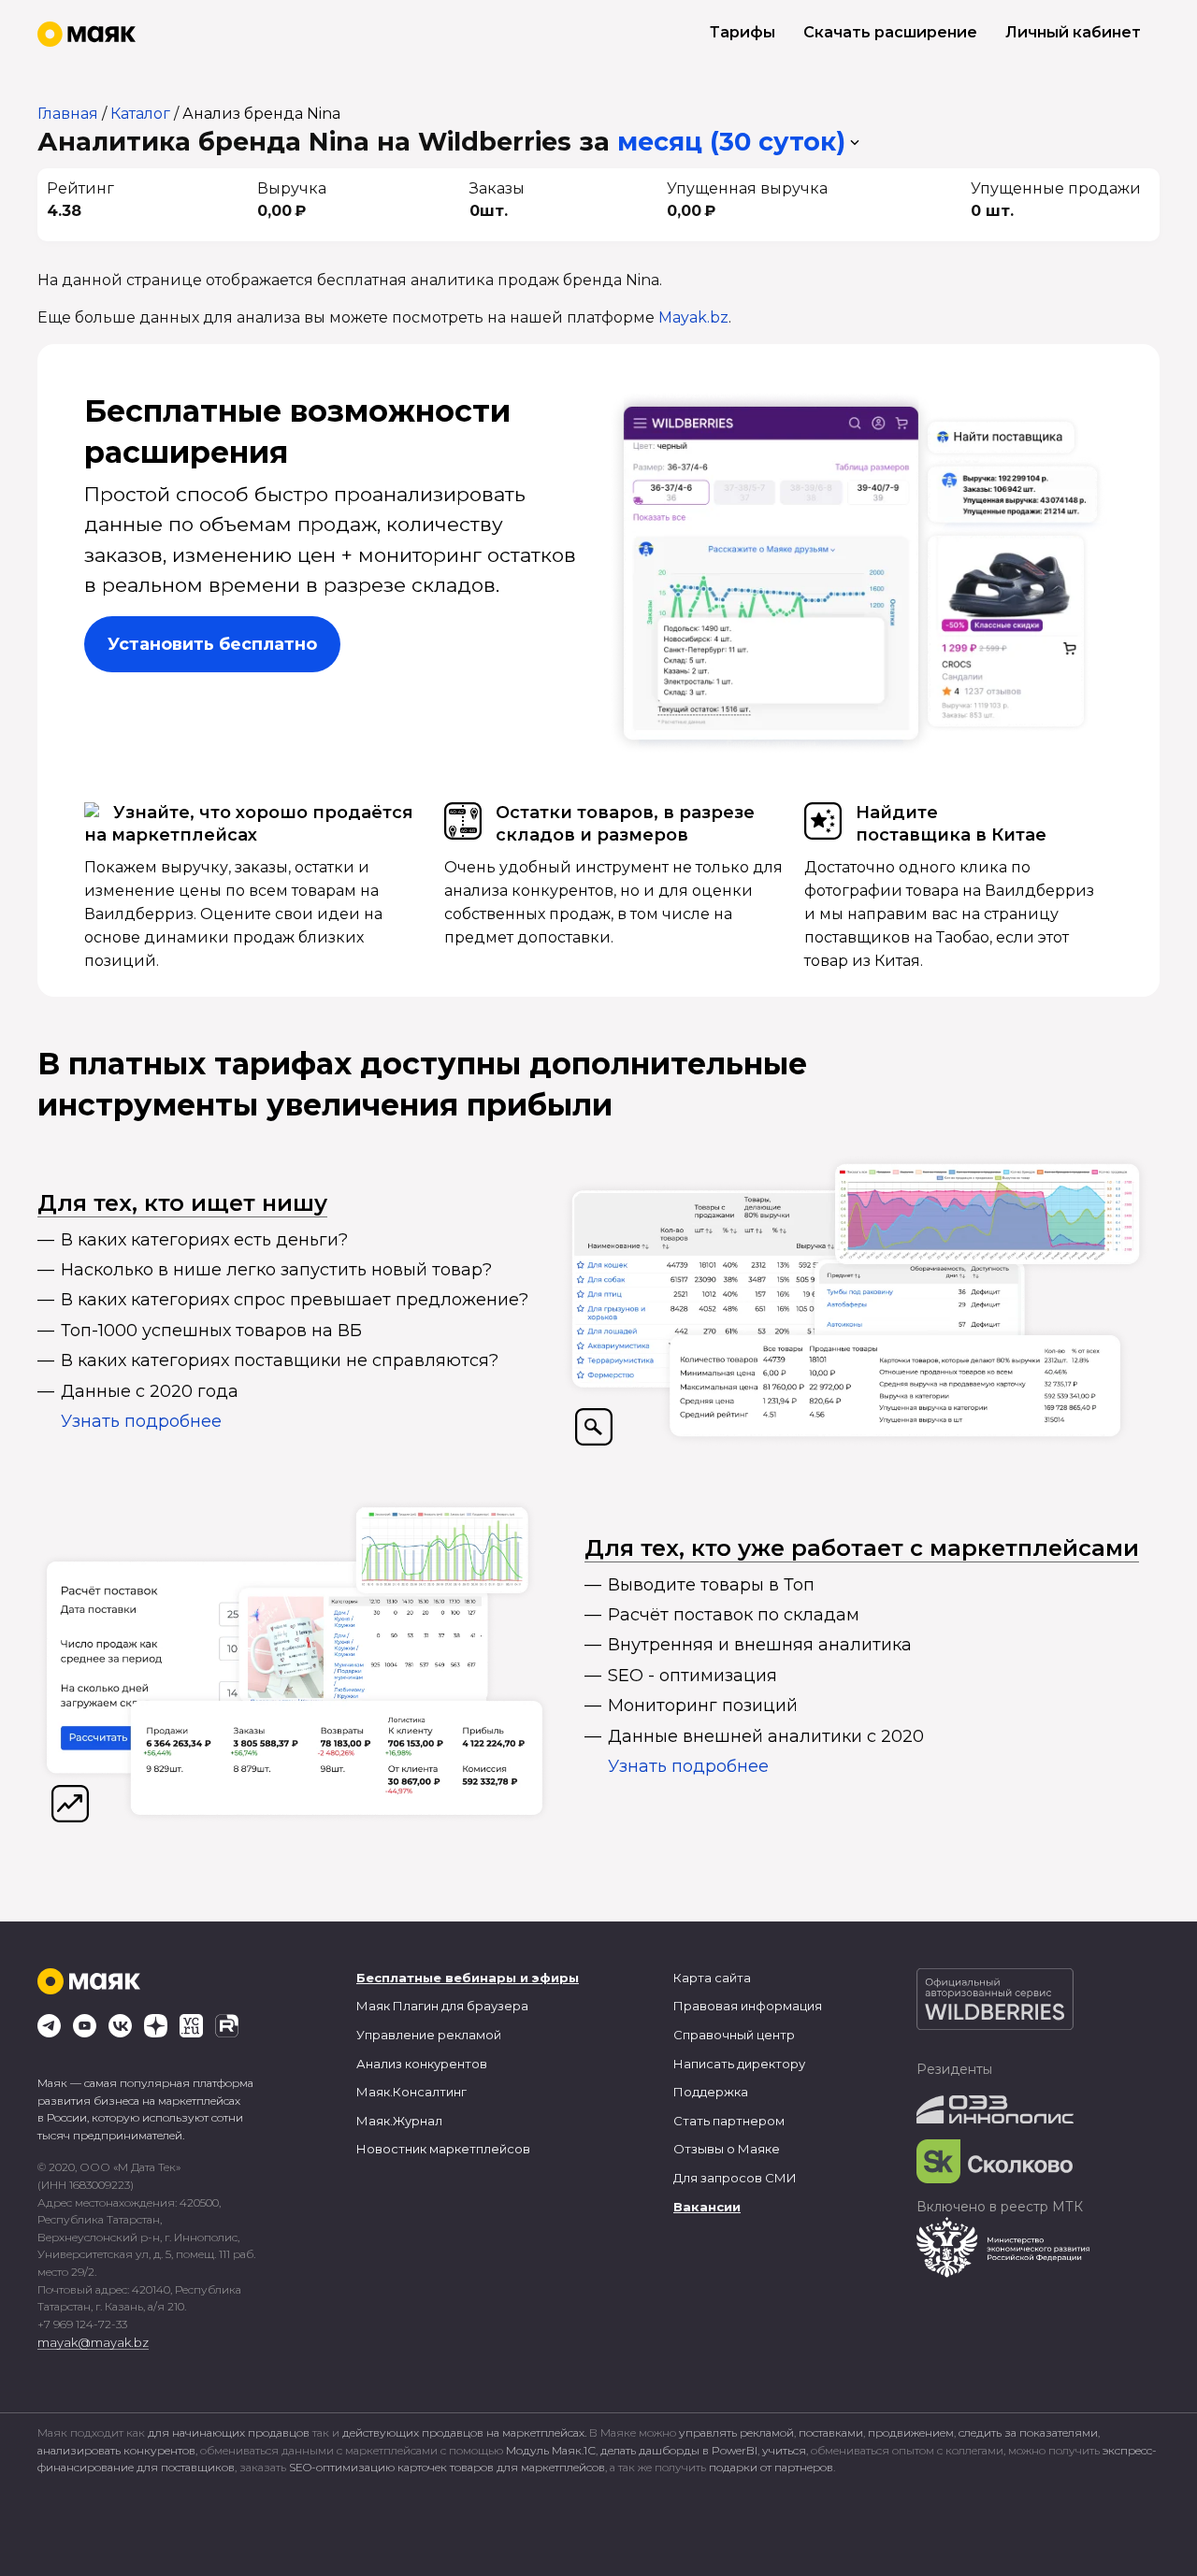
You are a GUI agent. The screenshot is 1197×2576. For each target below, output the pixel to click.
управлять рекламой (736, 2432)
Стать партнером (729, 2121)
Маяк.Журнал (399, 2121)
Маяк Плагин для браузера (442, 2006)
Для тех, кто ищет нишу (182, 1203)
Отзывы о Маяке (727, 2149)
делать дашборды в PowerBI (679, 2450)
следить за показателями (1028, 2432)
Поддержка (711, 2092)
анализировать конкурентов (116, 2450)
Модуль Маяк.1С (551, 2450)
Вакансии (707, 2207)
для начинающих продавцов (230, 2432)
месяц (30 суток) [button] (731, 142)
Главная (68, 114)
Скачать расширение (890, 32)
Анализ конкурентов (422, 2064)
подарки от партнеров (771, 2467)
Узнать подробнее (141, 1421)
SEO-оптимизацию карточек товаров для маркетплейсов (447, 2467)
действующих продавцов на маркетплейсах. (464, 2432)
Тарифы (743, 32)
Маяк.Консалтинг (411, 2092)
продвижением (911, 2432)
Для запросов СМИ (735, 2178)
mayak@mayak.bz (93, 2342)
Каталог (140, 114)
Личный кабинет (1073, 32)
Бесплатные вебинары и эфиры (468, 1978)
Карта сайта (712, 1978)
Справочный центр (734, 2035)
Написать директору (739, 2064)
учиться (784, 2450)
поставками (831, 2432)
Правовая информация (748, 2006)
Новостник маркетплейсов (443, 2149)
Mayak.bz (693, 317)
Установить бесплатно (212, 644)
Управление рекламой (429, 2035)
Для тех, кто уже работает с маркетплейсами (862, 1548)
